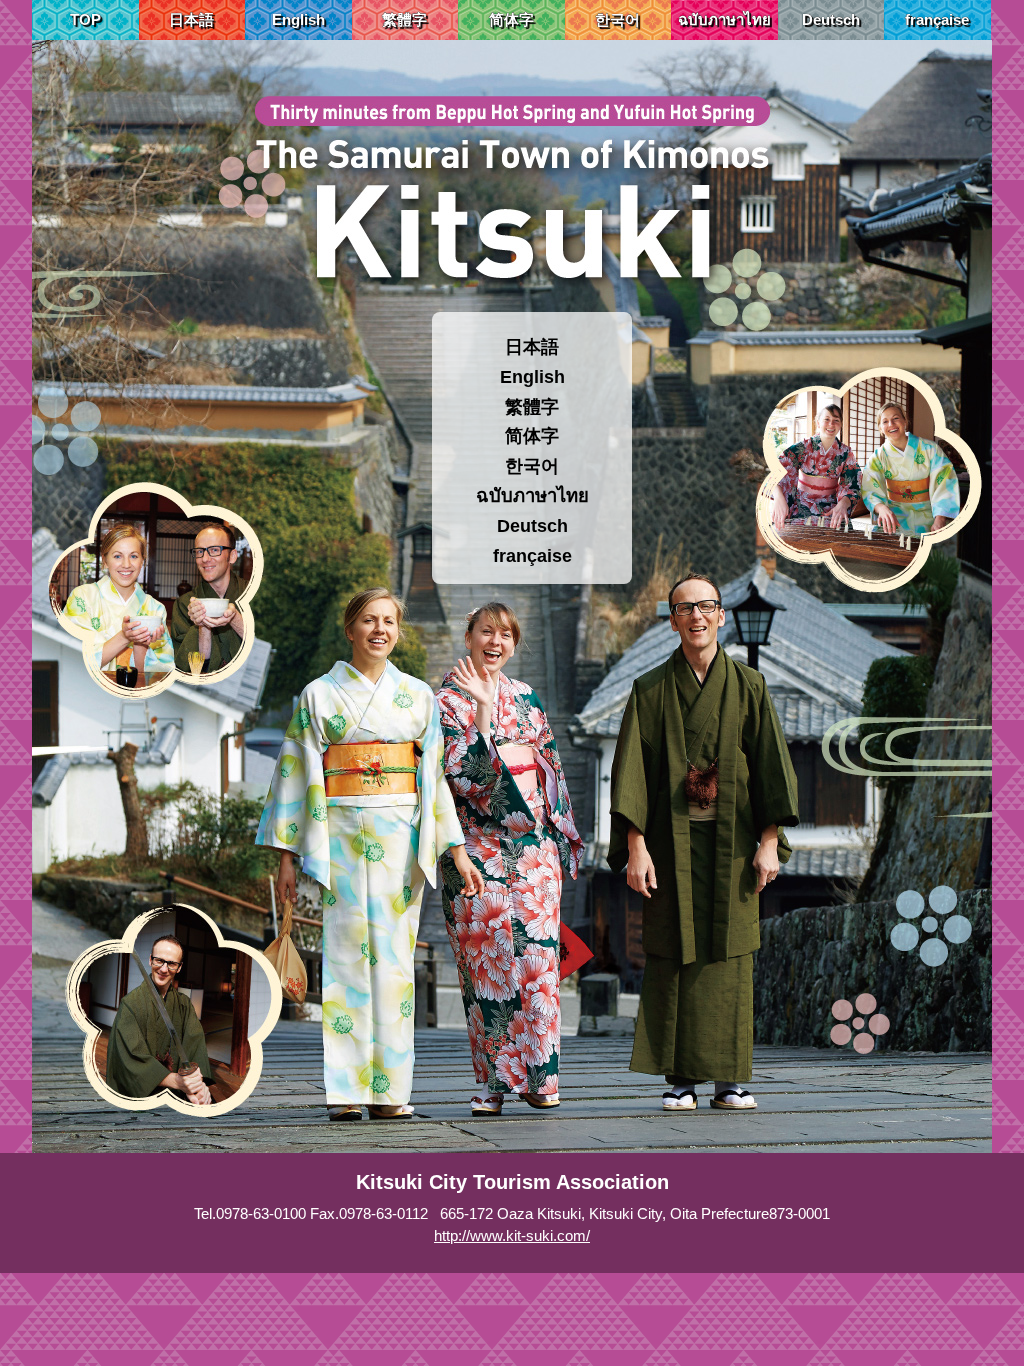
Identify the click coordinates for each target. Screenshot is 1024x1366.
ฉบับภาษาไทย (724, 19)
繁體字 (404, 19)
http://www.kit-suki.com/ (512, 1235)
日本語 (191, 19)
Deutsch (831, 19)
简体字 (511, 19)
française (937, 19)
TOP (85, 19)
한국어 (617, 19)
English (298, 19)
